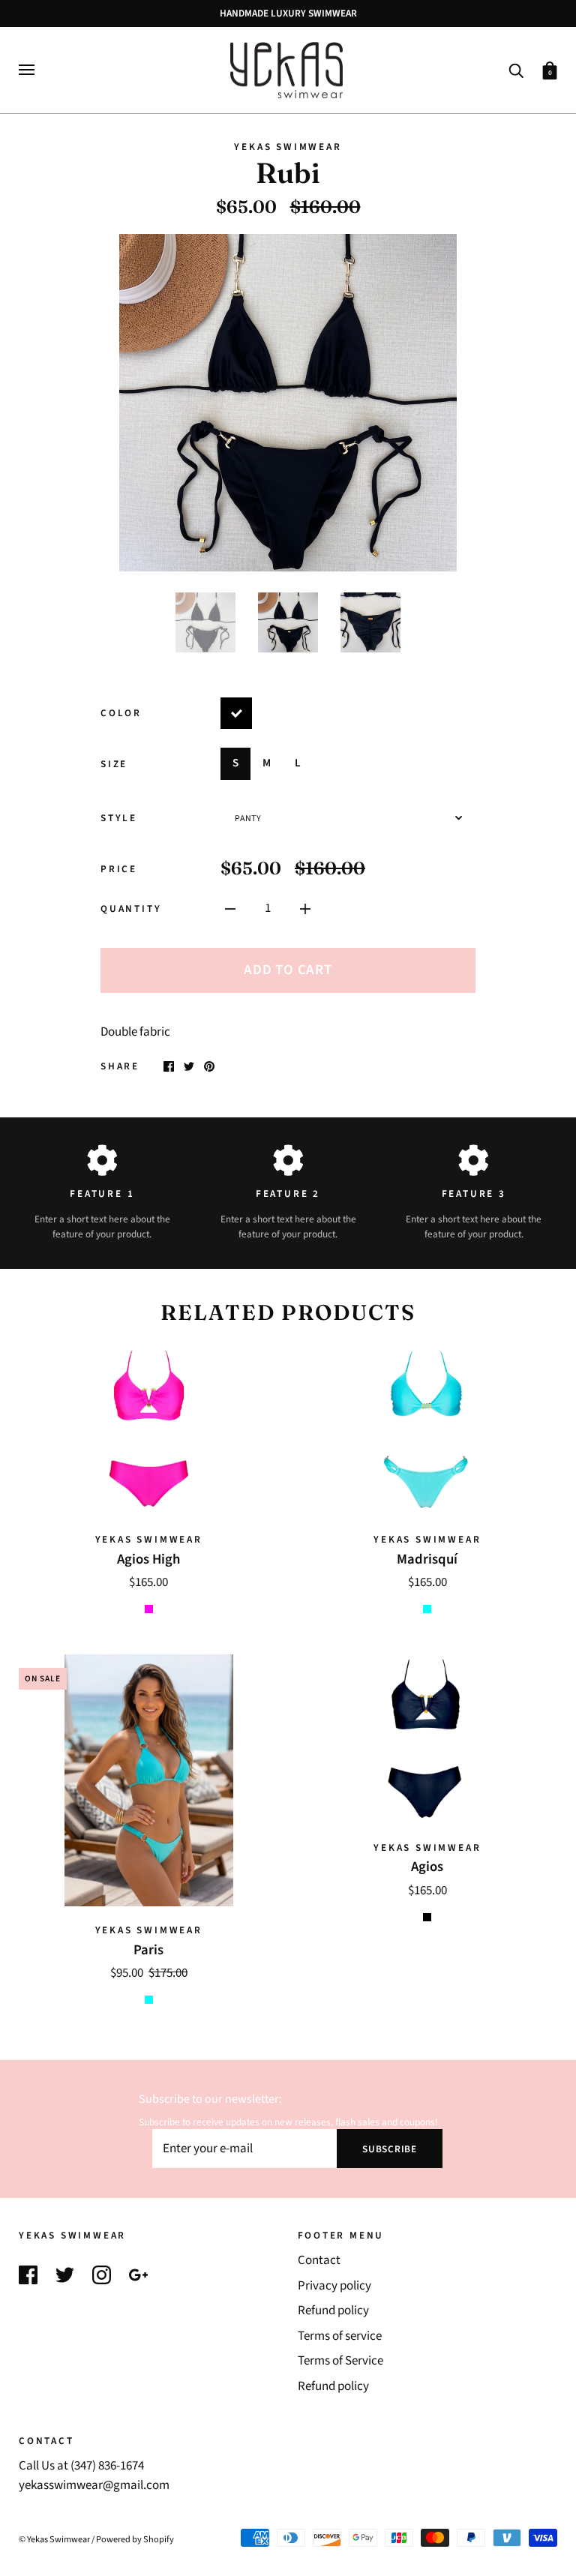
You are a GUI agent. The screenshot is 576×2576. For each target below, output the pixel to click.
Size (114, 764)
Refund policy (333, 2311)
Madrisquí (427, 1559)
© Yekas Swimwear (54, 2539)
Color (121, 713)
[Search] (516, 69)
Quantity (131, 909)
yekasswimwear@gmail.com (94, 2485)
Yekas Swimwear (288, 147)
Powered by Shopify (135, 2539)
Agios (427, 1867)
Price (119, 869)
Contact (319, 2260)
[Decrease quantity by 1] (230, 909)
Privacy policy (334, 2286)
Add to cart (288, 970)
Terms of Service (340, 2361)
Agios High (148, 1559)
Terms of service (340, 2336)
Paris (148, 1950)
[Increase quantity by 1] (305, 909)
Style (119, 818)
